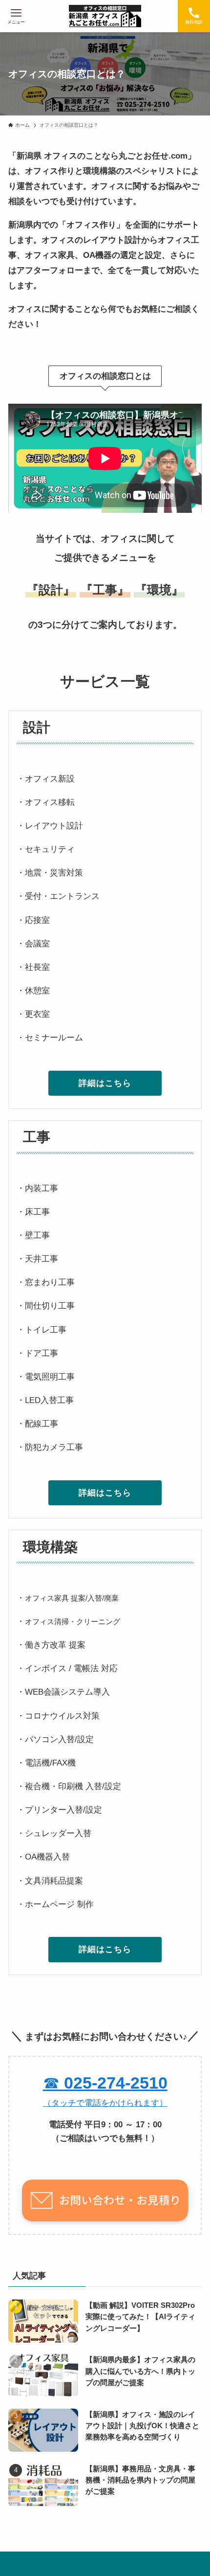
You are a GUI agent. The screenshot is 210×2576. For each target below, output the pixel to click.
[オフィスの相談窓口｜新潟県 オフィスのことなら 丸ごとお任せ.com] (105, 16)
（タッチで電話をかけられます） (105, 2103)
